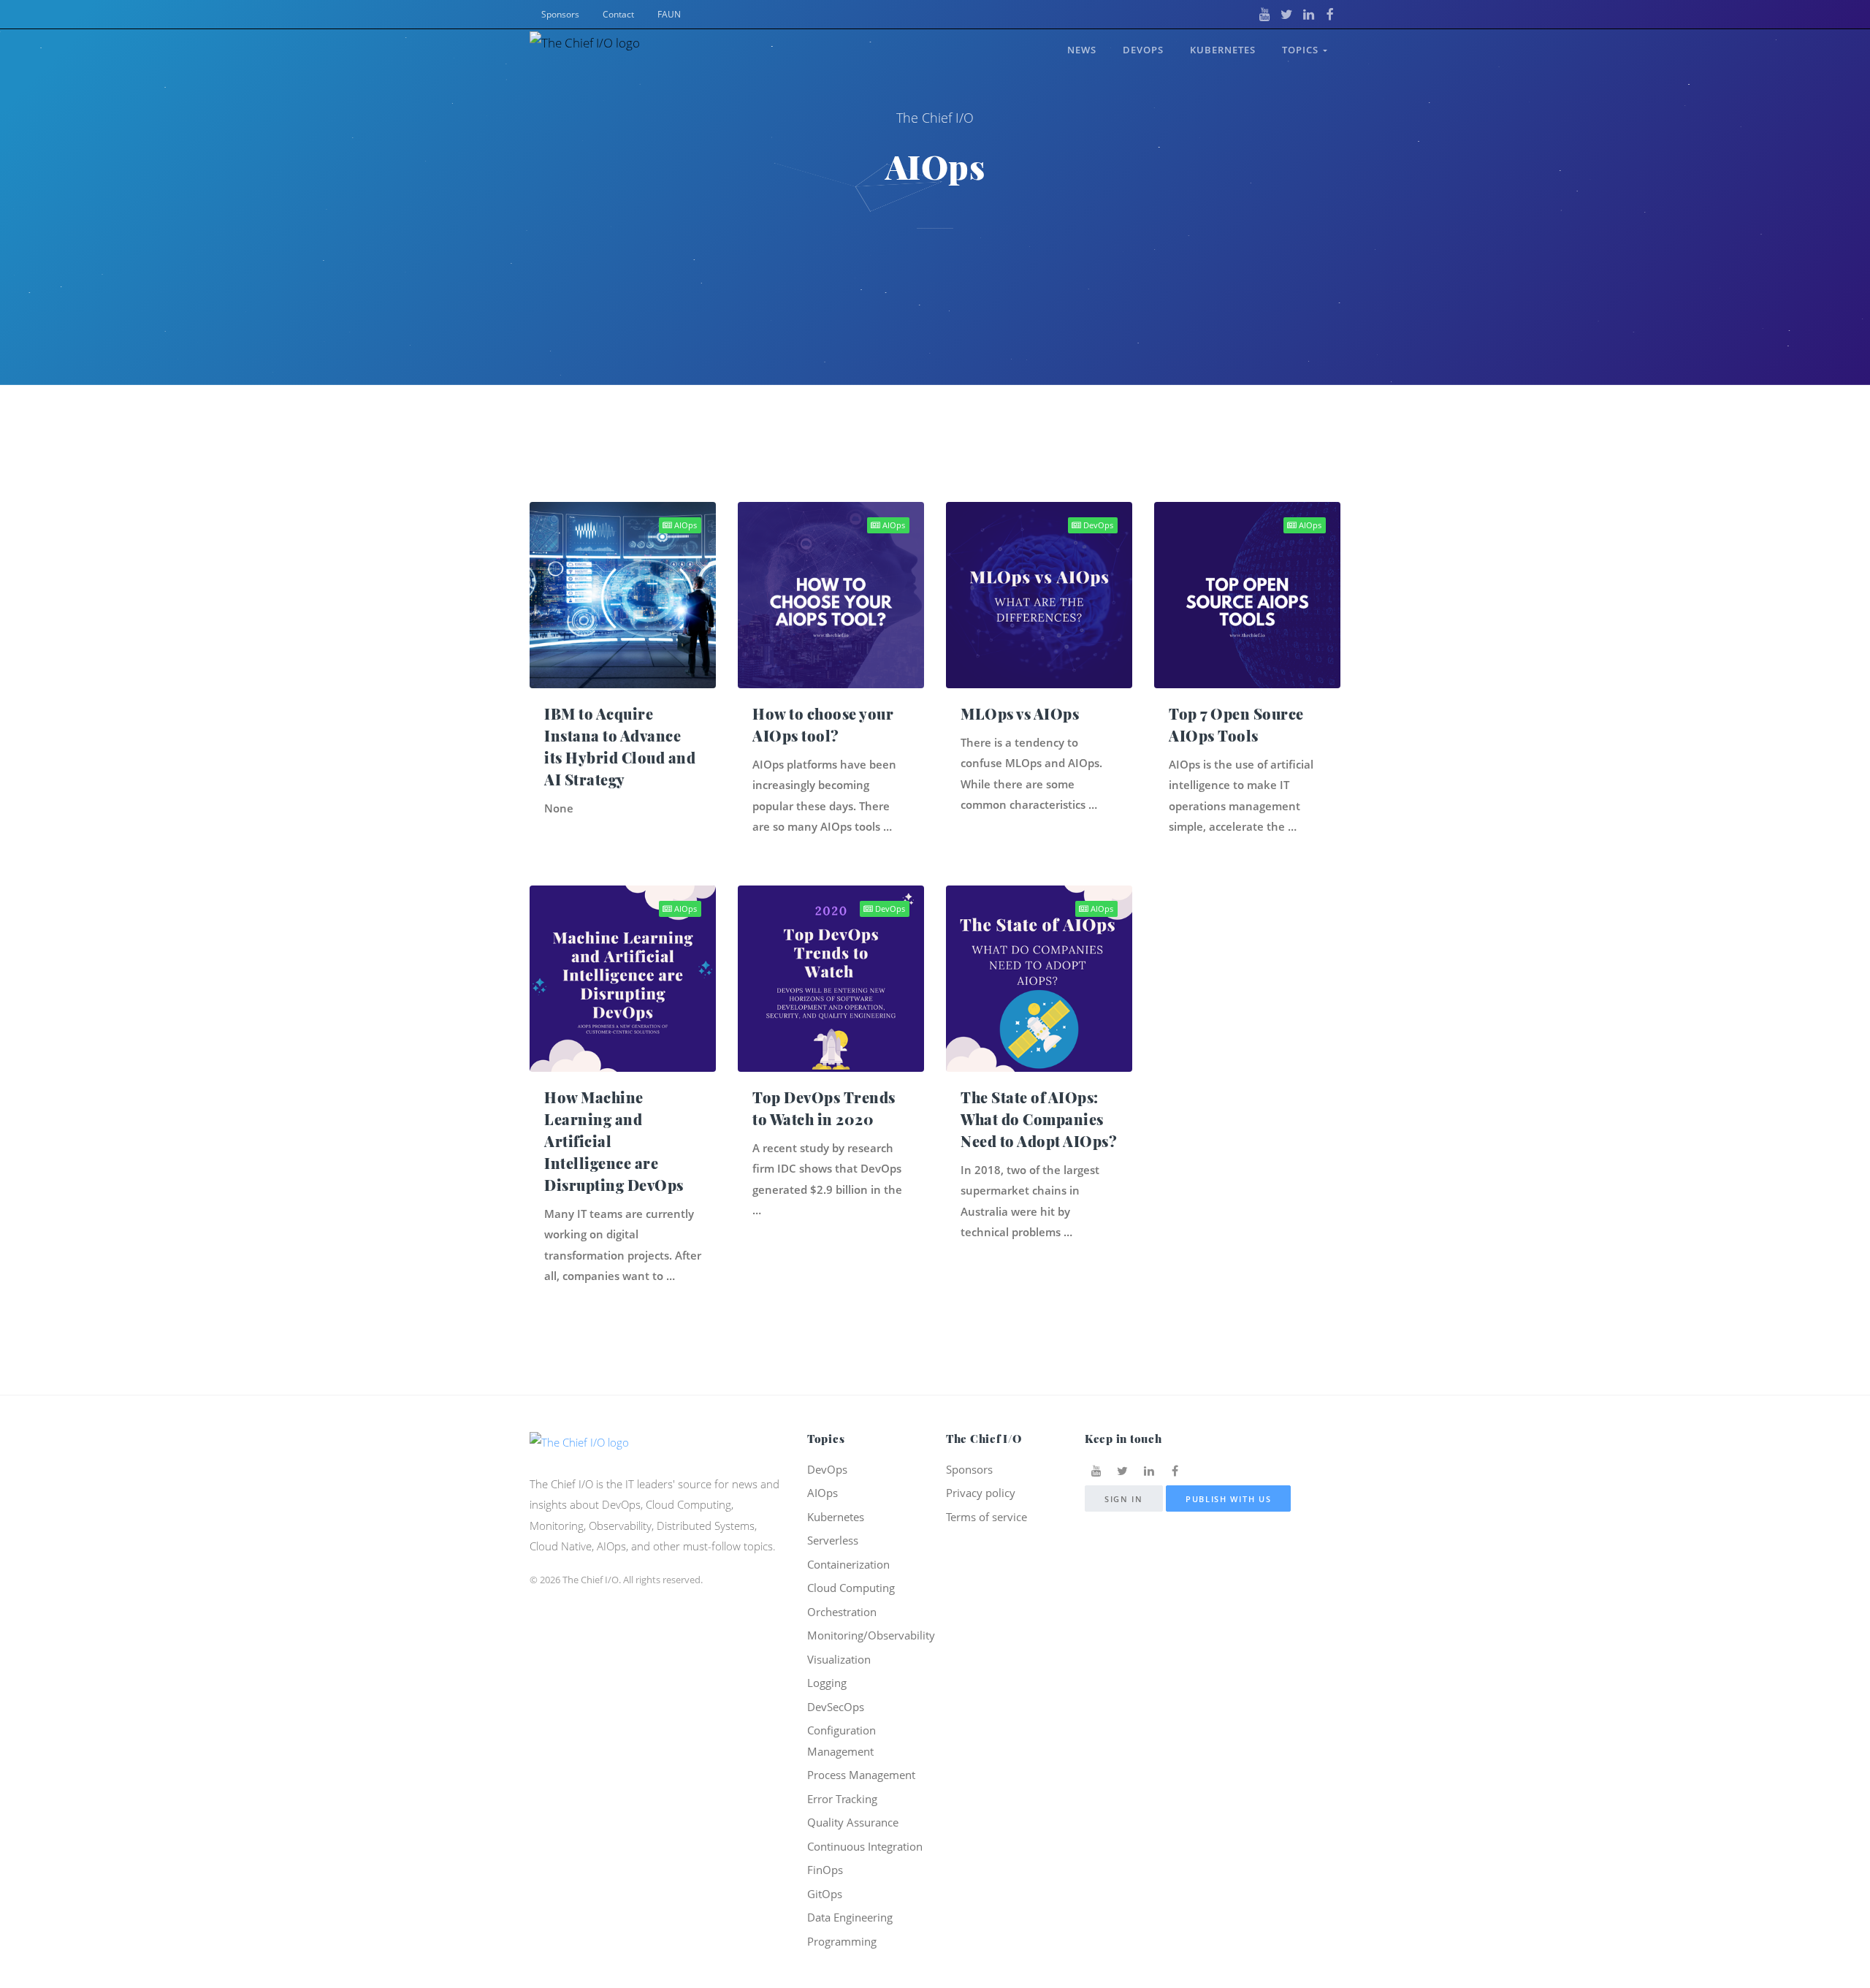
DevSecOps (836, 1707)
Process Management (861, 1775)
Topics (1302, 50)
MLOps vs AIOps (1020, 713)
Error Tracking (842, 1799)
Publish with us (1229, 1499)
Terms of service (986, 1517)
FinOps (825, 1870)
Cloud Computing (851, 1588)
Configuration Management (841, 1741)
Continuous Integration (865, 1846)
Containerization (848, 1564)
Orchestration (842, 1612)
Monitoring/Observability (871, 1635)
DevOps (1143, 50)
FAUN (669, 14)
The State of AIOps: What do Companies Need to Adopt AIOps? (1039, 1119)
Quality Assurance (853, 1822)
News (1082, 50)
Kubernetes (1223, 50)
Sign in (1124, 1499)
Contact (618, 14)
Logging (827, 1683)
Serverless (833, 1540)
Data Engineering (850, 1917)
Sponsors (560, 14)
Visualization (839, 1659)
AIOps (684, 525)
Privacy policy (981, 1493)
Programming (842, 1941)
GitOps (825, 1894)
